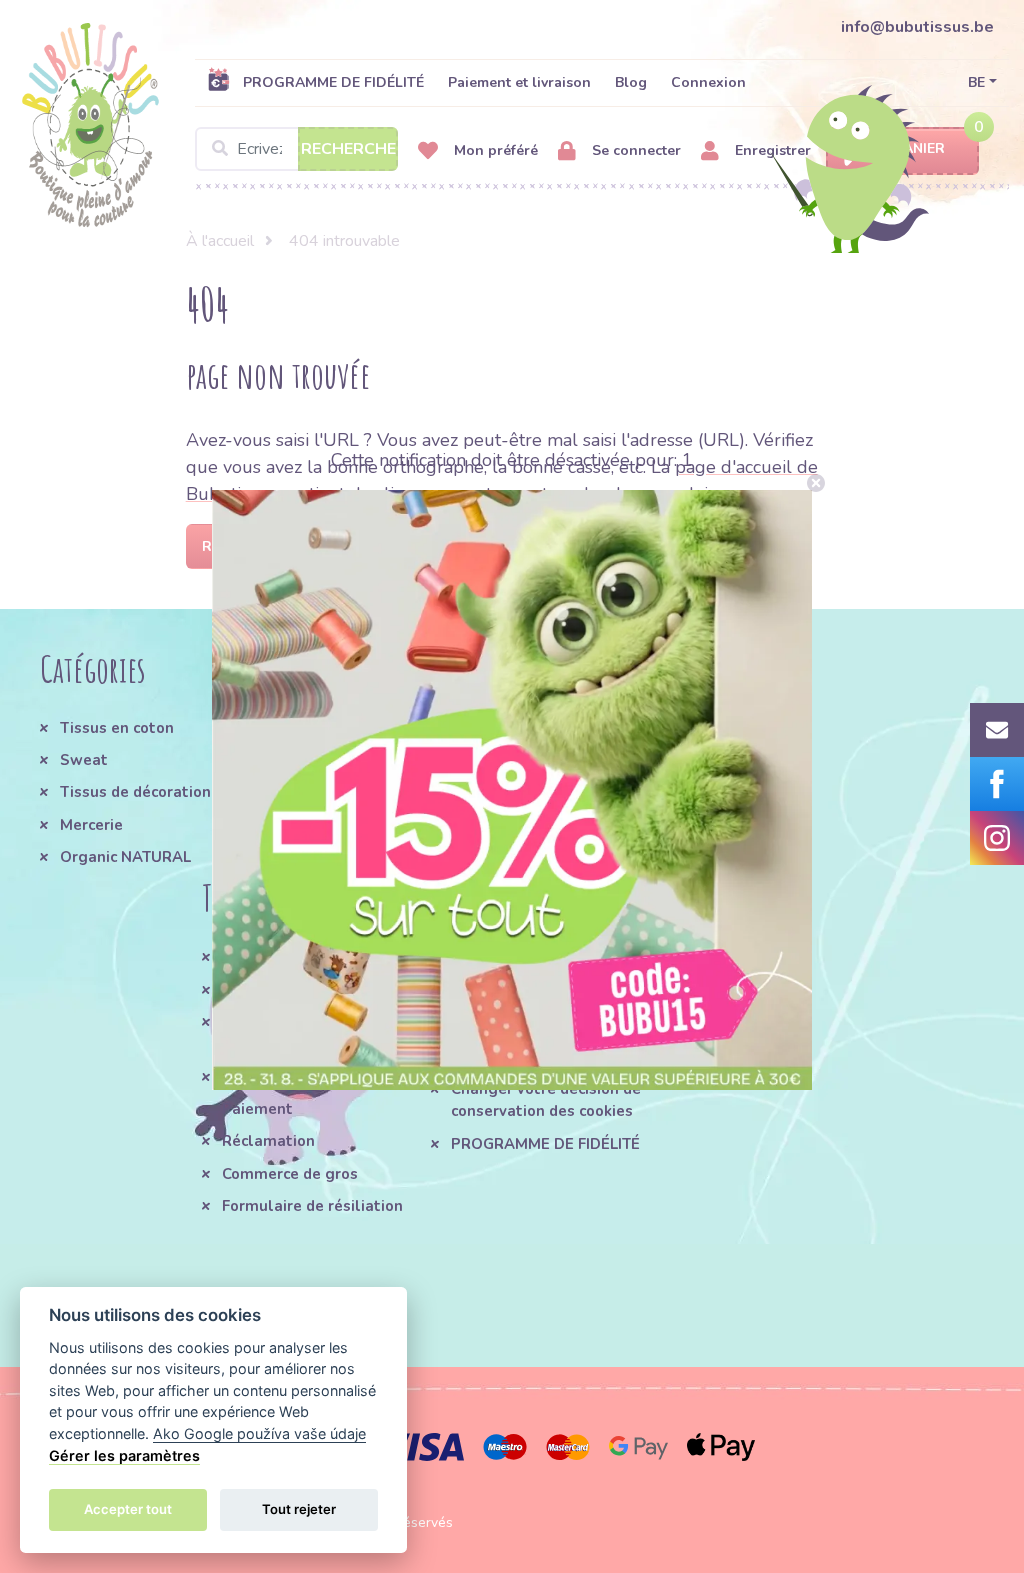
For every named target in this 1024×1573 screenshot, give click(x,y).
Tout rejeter (299, 1509)
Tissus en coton (117, 728)
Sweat (84, 760)
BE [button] (976, 82)
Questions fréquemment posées (311, 1033)
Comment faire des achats (317, 990)
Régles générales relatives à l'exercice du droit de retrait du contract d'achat (551, 979)
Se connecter (634, 150)
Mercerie (91, 825)
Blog (631, 82)
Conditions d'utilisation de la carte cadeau (547, 1045)
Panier (920, 148)
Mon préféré (494, 150)
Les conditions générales (313, 957)
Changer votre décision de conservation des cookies (546, 1100)
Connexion (708, 82)
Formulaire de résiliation (312, 1206)
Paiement (257, 1109)
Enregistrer (771, 150)
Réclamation (268, 1141)
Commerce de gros (290, 1174)
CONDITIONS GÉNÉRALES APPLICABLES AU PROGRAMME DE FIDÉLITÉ (398, 750)
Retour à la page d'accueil (308, 546)
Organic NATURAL (125, 857)
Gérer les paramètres (124, 1455)
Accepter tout (128, 1509)
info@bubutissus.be (917, 27)
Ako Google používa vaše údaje (259, 1433)
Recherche (348, 149)
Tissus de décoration (135, 792)
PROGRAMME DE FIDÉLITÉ (333, 82)
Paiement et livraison (519, 82)
